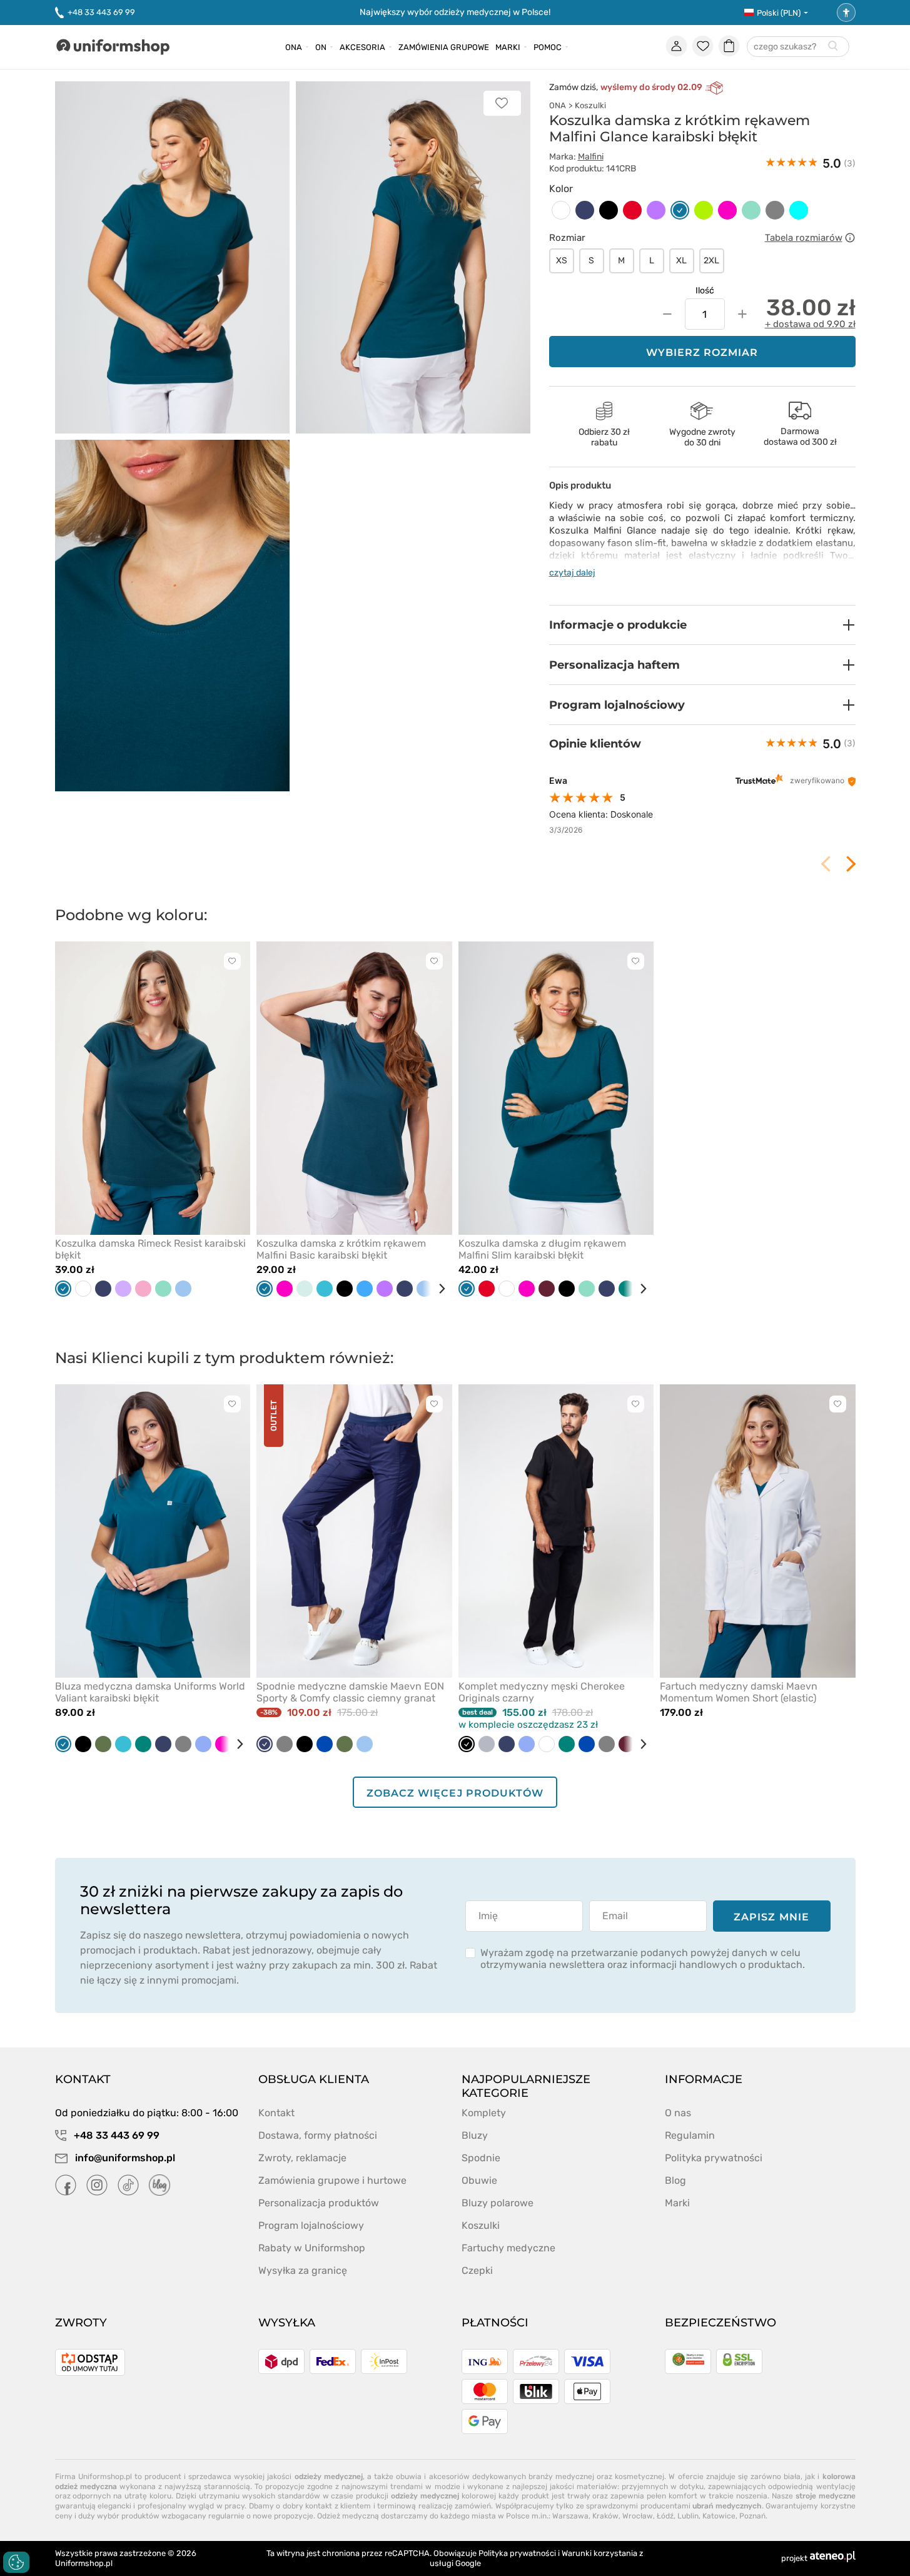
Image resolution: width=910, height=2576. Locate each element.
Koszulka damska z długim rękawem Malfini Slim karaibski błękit (542, 1249)
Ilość (705, 291)
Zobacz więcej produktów (455, 1793)
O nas (678, 2113)
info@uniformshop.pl (124, 2158)
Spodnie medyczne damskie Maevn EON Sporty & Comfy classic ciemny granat (350, 1692)
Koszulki (590, 105)
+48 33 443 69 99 (101, 12)
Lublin (688, 2516)
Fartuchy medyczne (508, 2248)
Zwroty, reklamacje (302, 2158)
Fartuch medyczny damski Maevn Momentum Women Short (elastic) (739, 1692)
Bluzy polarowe (498, 2203)
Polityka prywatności (714, 2158)
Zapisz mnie (771, 1917)
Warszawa (570, 2516)
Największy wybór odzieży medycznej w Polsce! (455, 12)
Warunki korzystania (599, 2553)
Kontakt (276, 2113)
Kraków (605, 2516)
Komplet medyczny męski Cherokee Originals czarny (542, 1692)
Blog (675, 2180)
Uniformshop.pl (84, 2563)
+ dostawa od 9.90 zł (810, 324)
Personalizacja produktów (319, 2203)
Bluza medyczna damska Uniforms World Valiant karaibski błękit (150, 1692)
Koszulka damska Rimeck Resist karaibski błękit (150, 1249)
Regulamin (690, 2135)
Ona (294, 47)
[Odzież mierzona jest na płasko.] (850, 238)
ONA (558, 105)
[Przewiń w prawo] (437, 1289)
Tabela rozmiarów (804, 238)
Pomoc (548, 47)
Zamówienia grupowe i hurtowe (332, 2180)
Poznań (752, 2516)
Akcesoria (362, 47)
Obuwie (479, 2180)
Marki (508, 47)
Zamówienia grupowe (444, 47)
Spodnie (481, 2158)
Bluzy (475, 2135)
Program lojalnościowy (311, 2225)
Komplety (484, 2113)
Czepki (477, 2270)
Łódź (665, 2516)
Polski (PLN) (779, 13)
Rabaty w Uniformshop (312, 2248)
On (321, 47)
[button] (702, 625)
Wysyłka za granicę (303, 2270)
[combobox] (798, 47)
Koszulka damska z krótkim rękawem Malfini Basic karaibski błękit (341, 1249)
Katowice (719, 2516)
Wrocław (638, 2516)
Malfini (591, 157)
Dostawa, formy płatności (318, 2135)
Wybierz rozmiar (702, 352)
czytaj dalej (572, 573)
